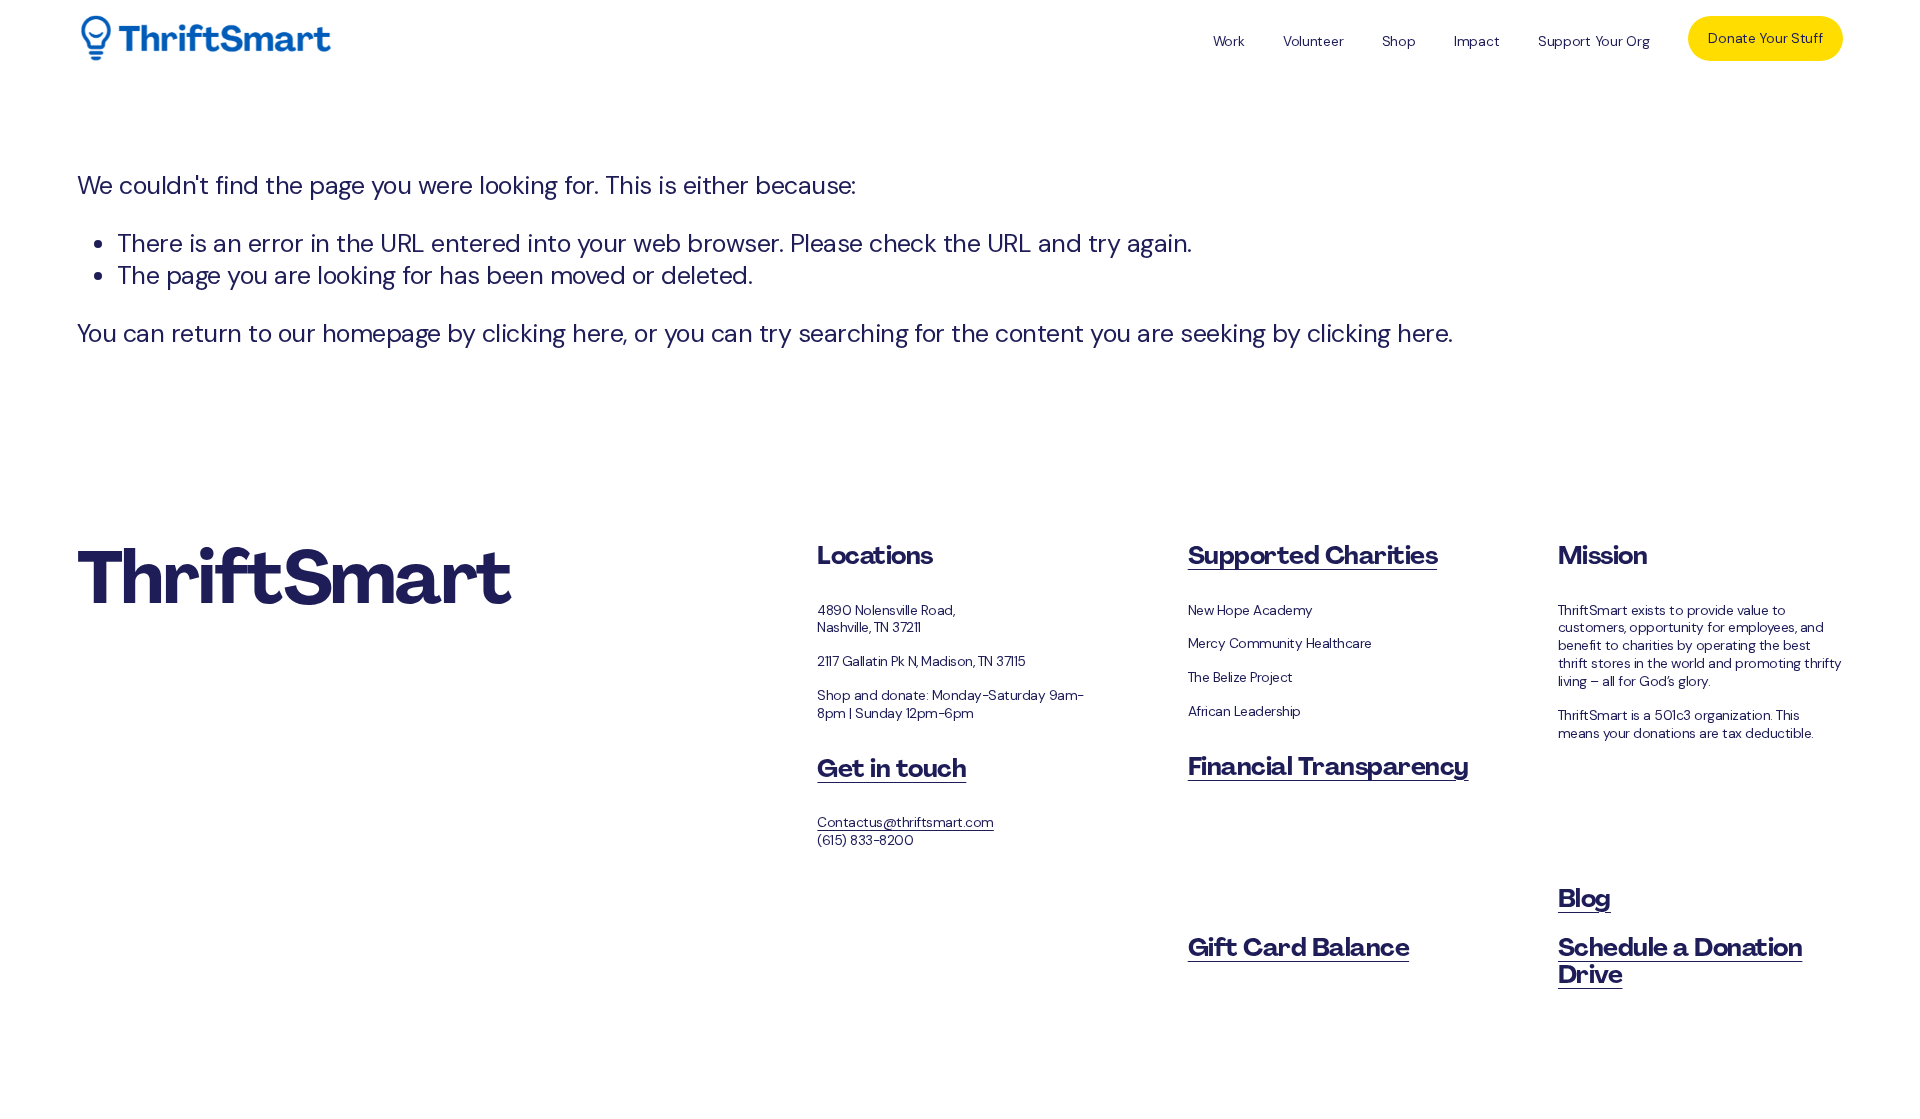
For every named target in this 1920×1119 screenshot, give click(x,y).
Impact (1476, 41)
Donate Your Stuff (1765, 38)
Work (1229, 41)
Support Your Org (1594, 41)
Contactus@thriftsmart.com (905, 822)
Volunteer (1313, 41)
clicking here (552, 333)
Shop (1399, 41)
